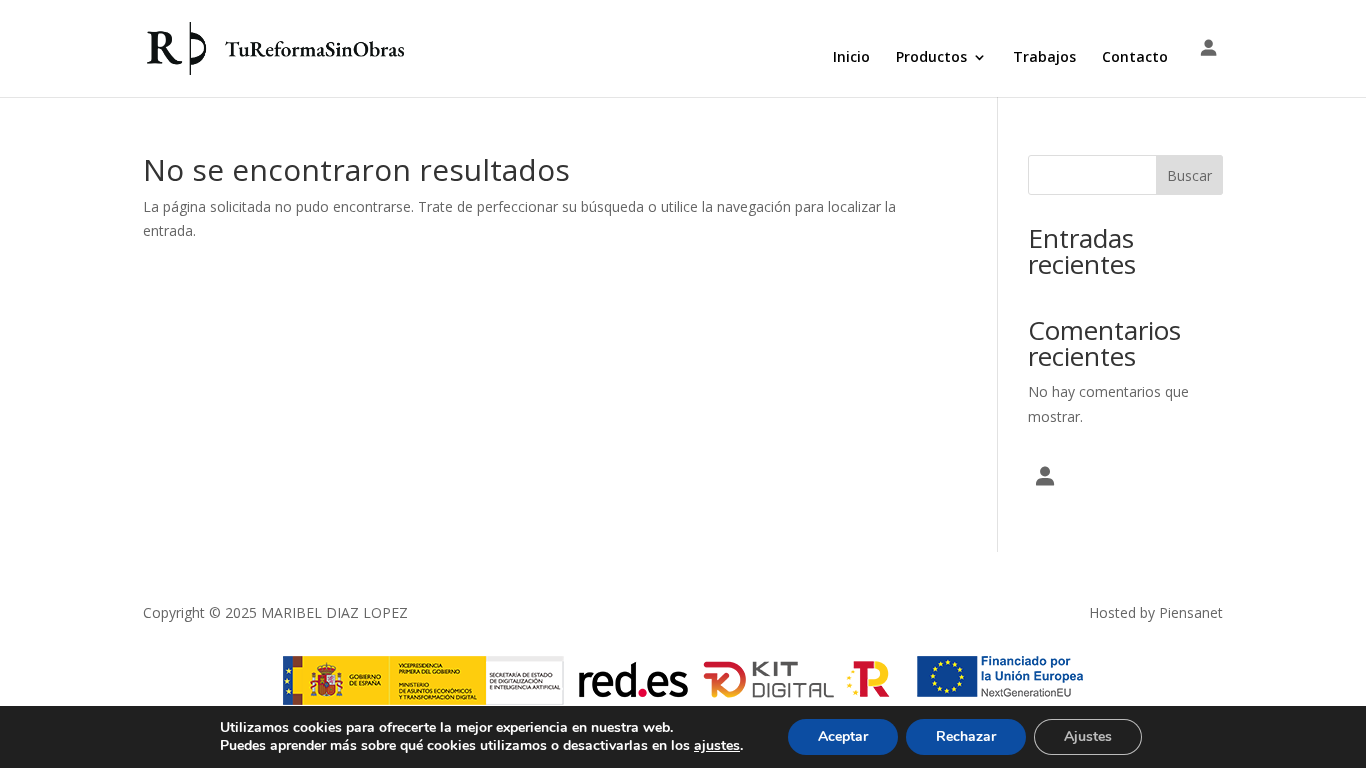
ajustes (717, 746)
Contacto (1135, 58)
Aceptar (843, 736)
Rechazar (966, 736)
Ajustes (1088, 736)
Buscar (1189, 175)
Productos (931, 58)
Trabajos (1044, 58)
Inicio (851, 58)
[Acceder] (1208, 49)
